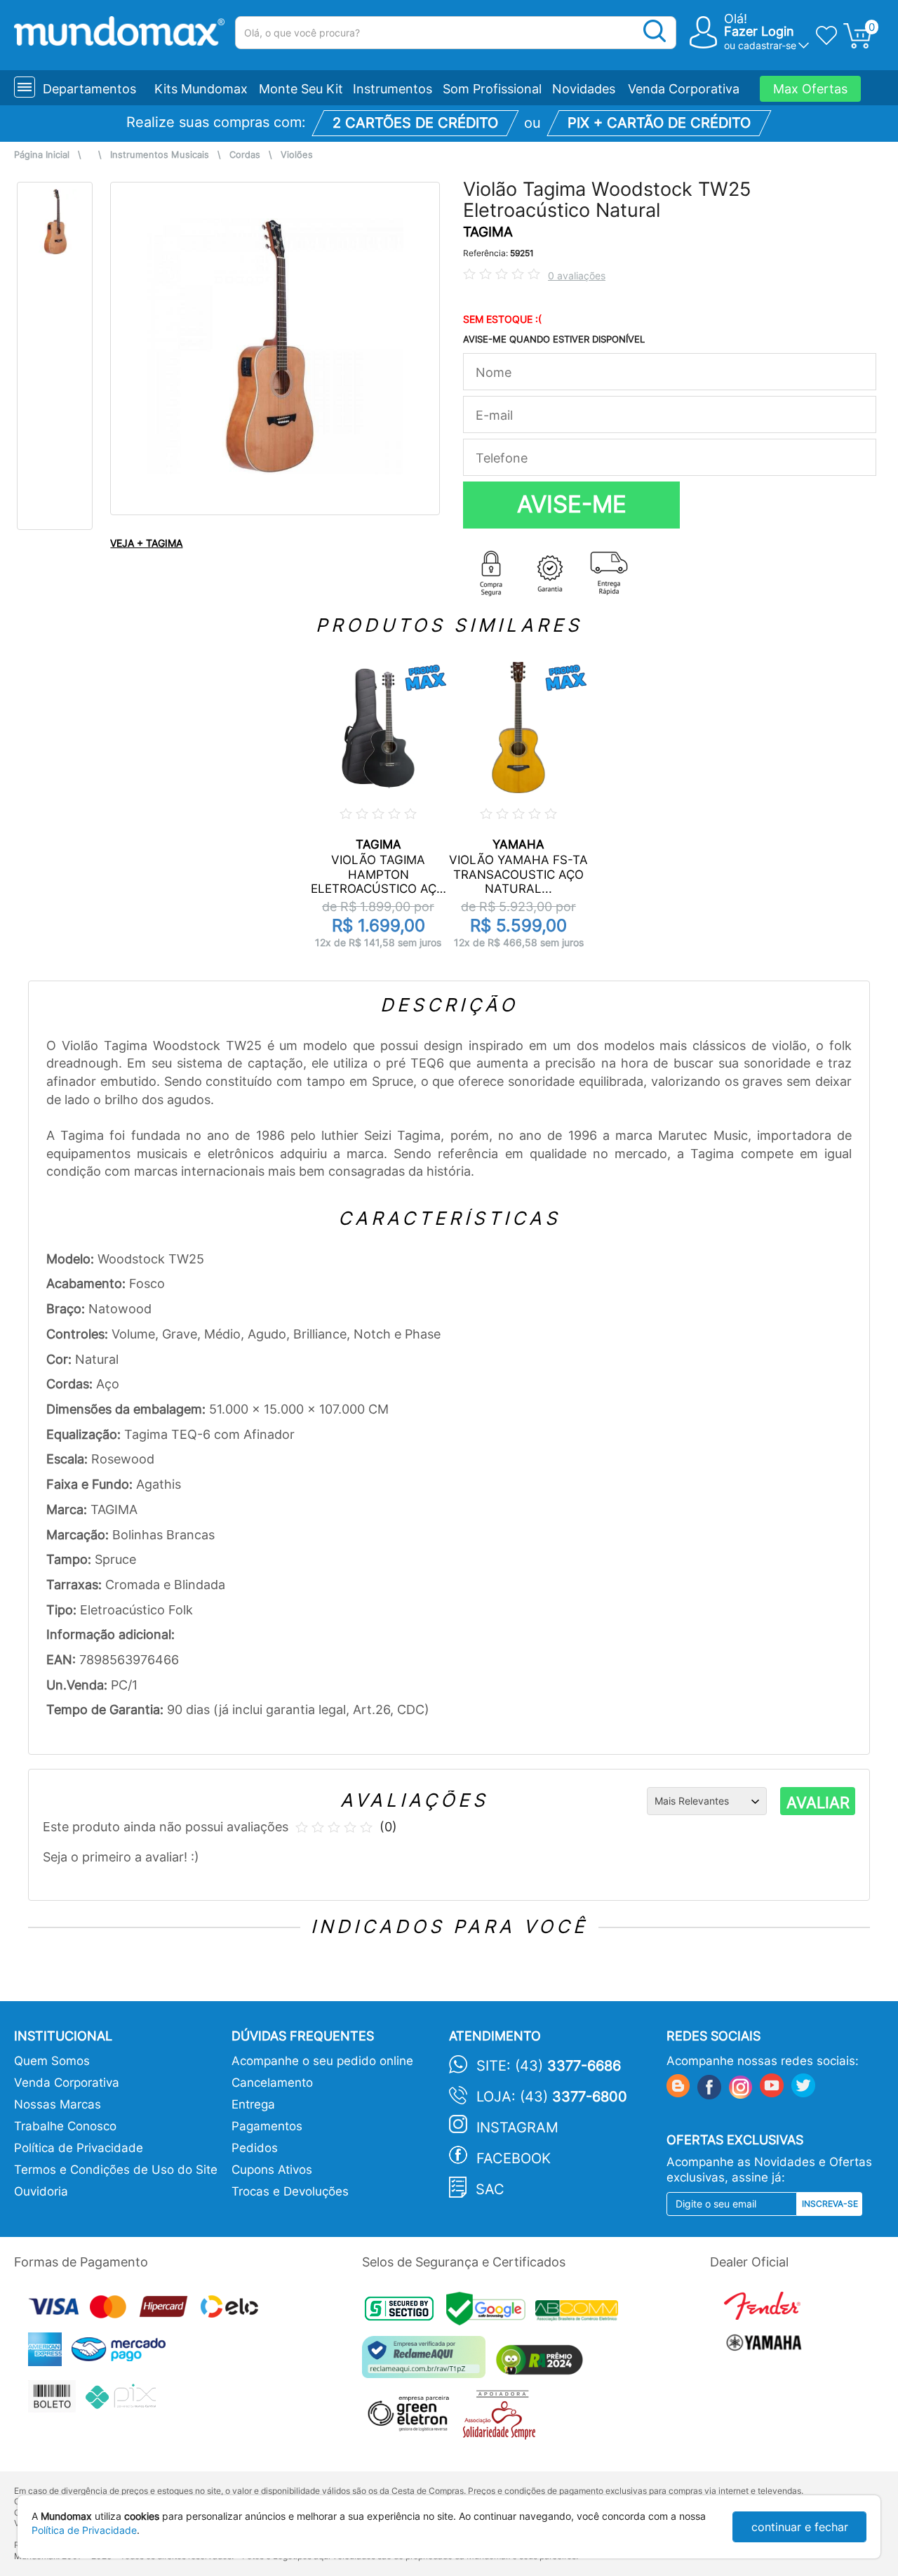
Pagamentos (267, 2126)
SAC (490, 2189)
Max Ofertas (810, 89)
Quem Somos (52, 2061)
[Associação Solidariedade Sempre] (503, 2418)
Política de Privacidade (79, 2148)
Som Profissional (492, 89)
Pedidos (255, 2148)
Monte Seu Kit (301, 89)
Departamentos (89, 89)
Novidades (584, 89)
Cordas (245, 155)
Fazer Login (759, 31)
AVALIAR (818, 1802)
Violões (297, 155)
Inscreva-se (830, 2204)
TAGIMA (488, 232)
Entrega (253, 2104)
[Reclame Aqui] (427, 2362)
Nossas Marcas (58, 2104)
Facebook (514, 2158)
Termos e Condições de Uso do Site (116, 2170)
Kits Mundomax (201, 89)
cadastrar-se (767, 45)
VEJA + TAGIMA (146, 543)
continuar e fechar (800, 2527)
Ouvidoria (41, 2191)
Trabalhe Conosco (65, 2126)
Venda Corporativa (684, 89)
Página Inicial (42, 155)
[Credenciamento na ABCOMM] (580, 2312)
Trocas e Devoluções (290, 2191)
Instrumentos (393, 89)
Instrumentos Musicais (160, 155)
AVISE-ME (572, 504)
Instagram (517, 2127)
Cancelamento (272, 2083)
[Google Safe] (491, 2312)
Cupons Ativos (272, 2170)
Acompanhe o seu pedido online (322, 2061)
